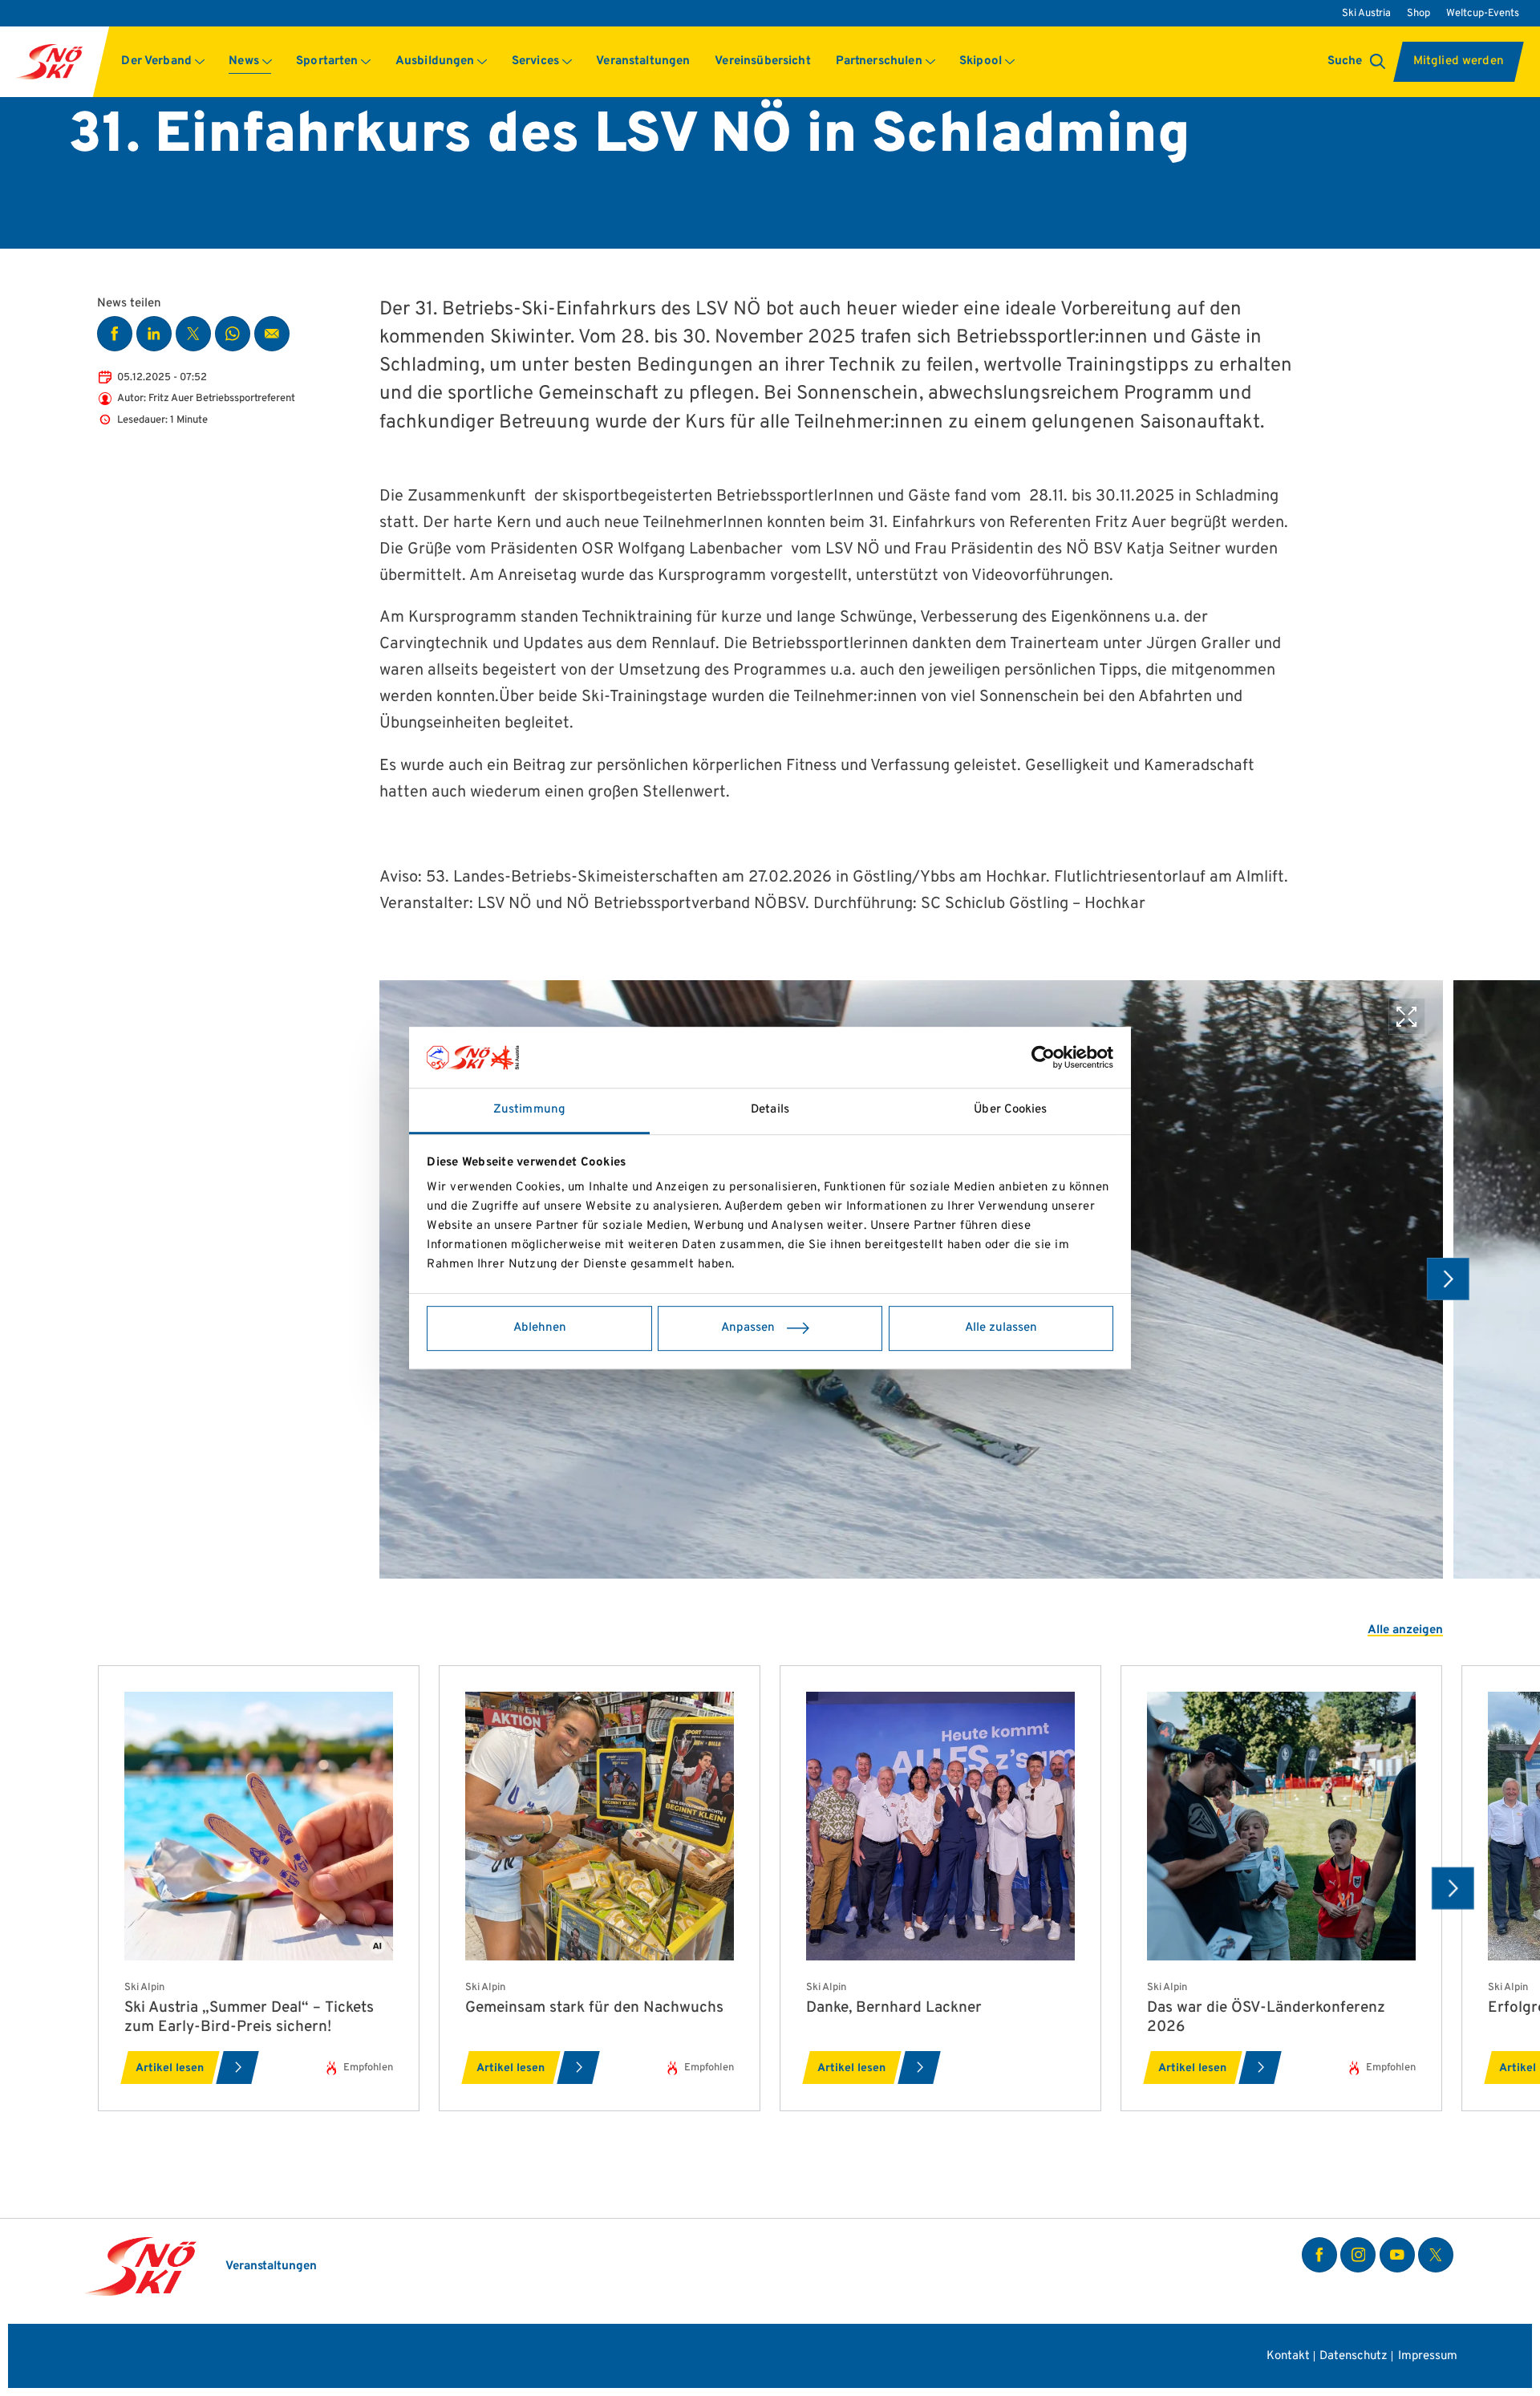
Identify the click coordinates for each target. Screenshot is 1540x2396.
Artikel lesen (170, 2068)
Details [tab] (770, 1110)
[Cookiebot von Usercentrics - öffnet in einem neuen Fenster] (1043, 1057)
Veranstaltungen (271, 2266)
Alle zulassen (1001, 1328)
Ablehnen (540, 1328)
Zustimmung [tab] (529, 1110)
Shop (1418, 13)
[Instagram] (1358, 2255)
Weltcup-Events (1483, 13)
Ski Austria (1366, 13)
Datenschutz (1354, 2357)
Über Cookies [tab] (1010, 1110)
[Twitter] (1436, 2255)
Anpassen (748, 1328)
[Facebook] (1319, 2255)
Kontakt (1288, 2357)
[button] (163, 62)
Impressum (1427, 2357)
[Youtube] (1397, 2255)
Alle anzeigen (1405, 1630)
